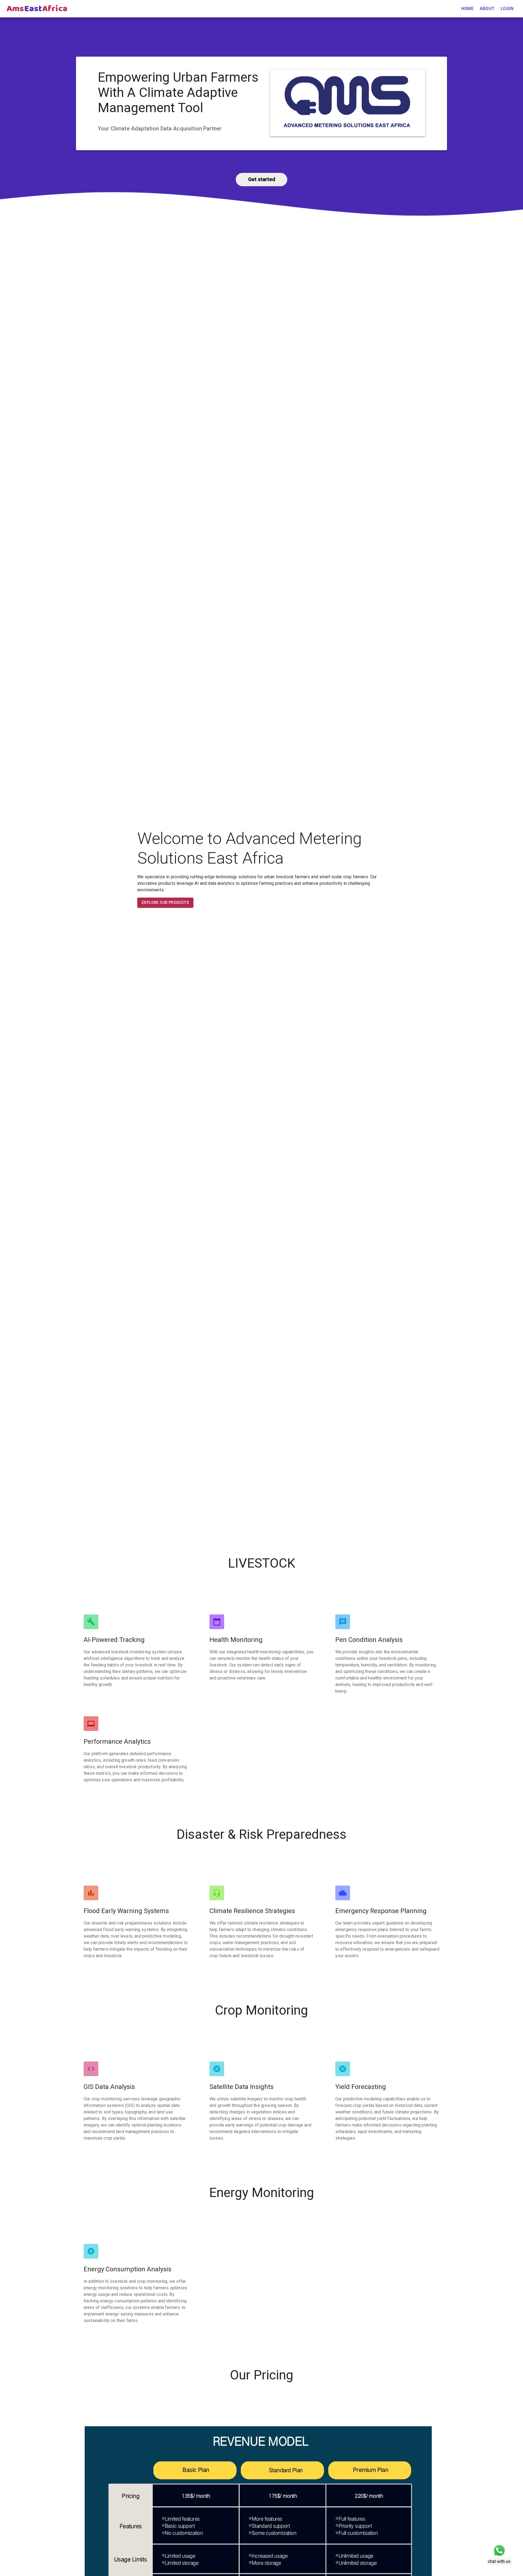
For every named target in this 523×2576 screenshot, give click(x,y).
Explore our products (165, 902)
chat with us (499, 2561)
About (487, 9)
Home (468, 9)
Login (507, 9)
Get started (262, 179)
